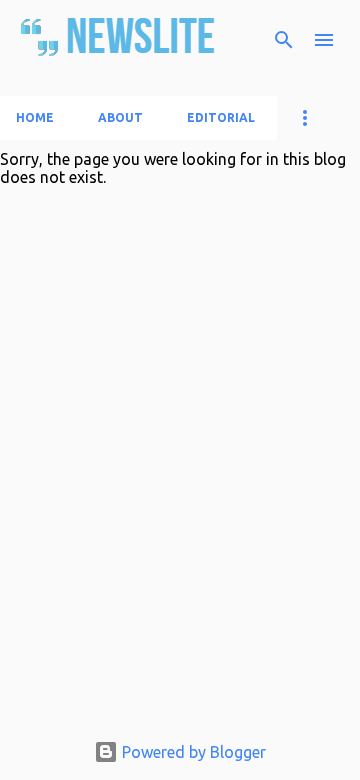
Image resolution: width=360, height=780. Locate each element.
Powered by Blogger (192, 752)
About (120, 117)
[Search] (284, 40)
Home (35, 117)
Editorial (221, 117)
